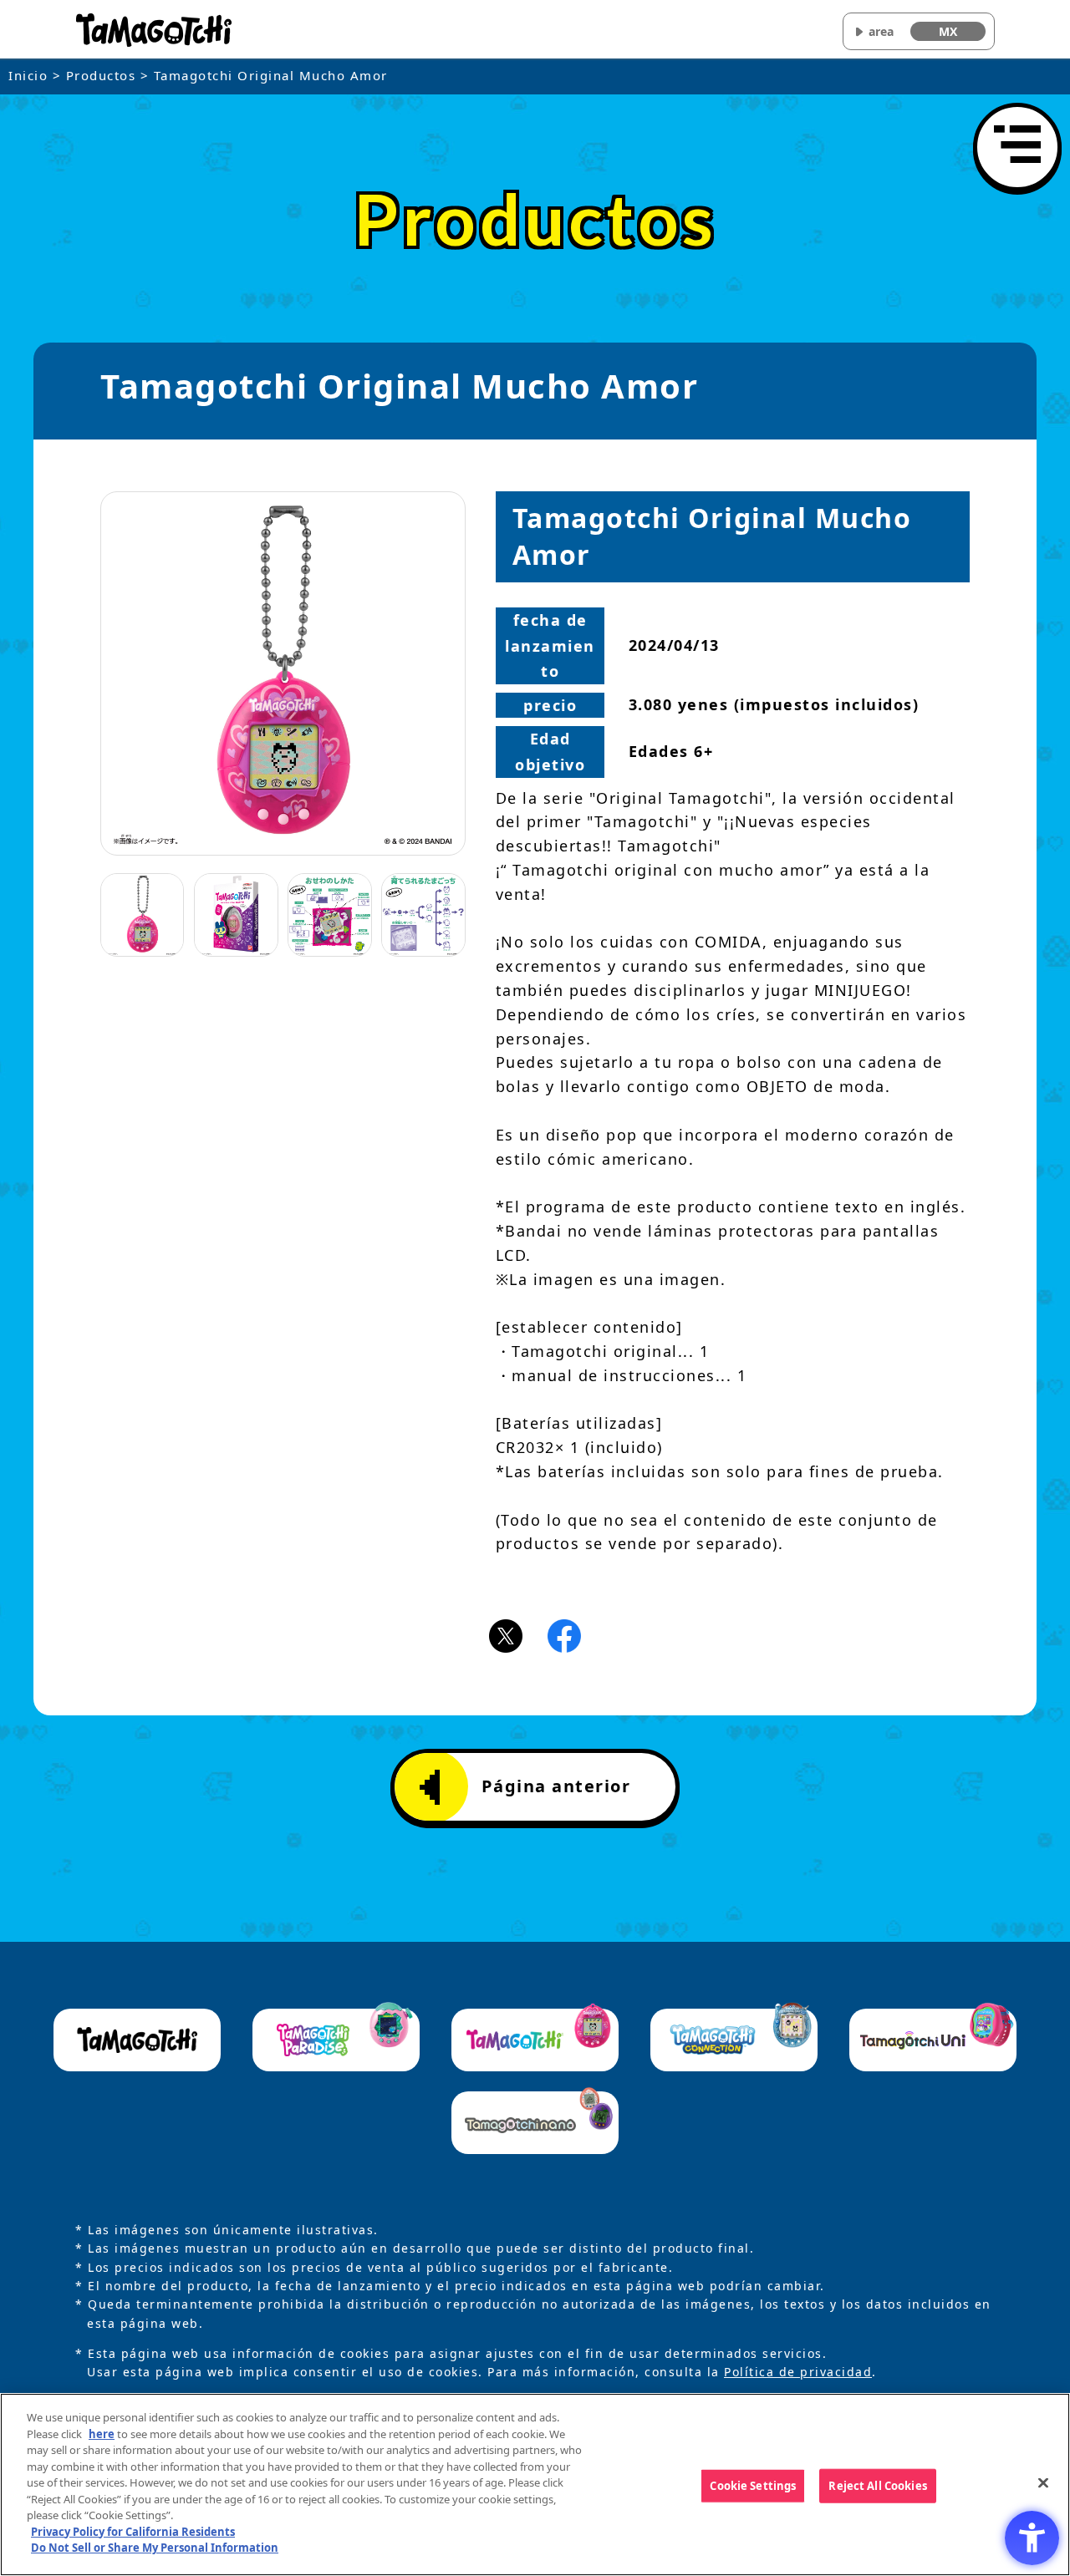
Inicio (28, 75)
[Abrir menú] (1017, 147)
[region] (535, 2485)
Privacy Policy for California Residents (133, 2532)
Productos (101, 75)
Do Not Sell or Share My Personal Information (155, 2548)
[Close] (1043, 2482)
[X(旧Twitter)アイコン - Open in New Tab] (506, 1634)
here (102, 2434)
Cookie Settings (753, 2485)
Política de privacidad (798, 2372)
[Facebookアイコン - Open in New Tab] (564, 1634)
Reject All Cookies (877, 2485)
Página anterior (556, 1786)
